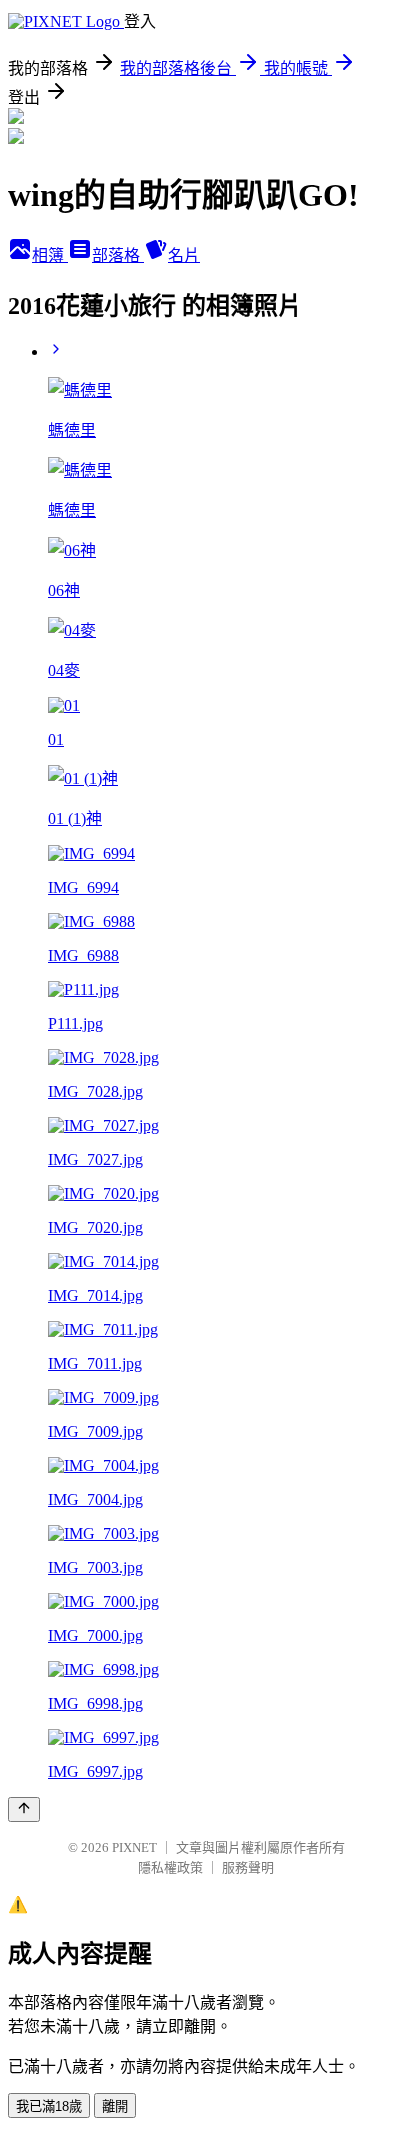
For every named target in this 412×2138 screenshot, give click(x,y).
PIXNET (134, 1847)
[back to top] (24, 1809)
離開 (115, 2106)
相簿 (50, 255)
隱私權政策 (170, 1867)
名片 (184, 255)
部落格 (118, 255)
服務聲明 (248, 1867)
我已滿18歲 (49, 2106)
